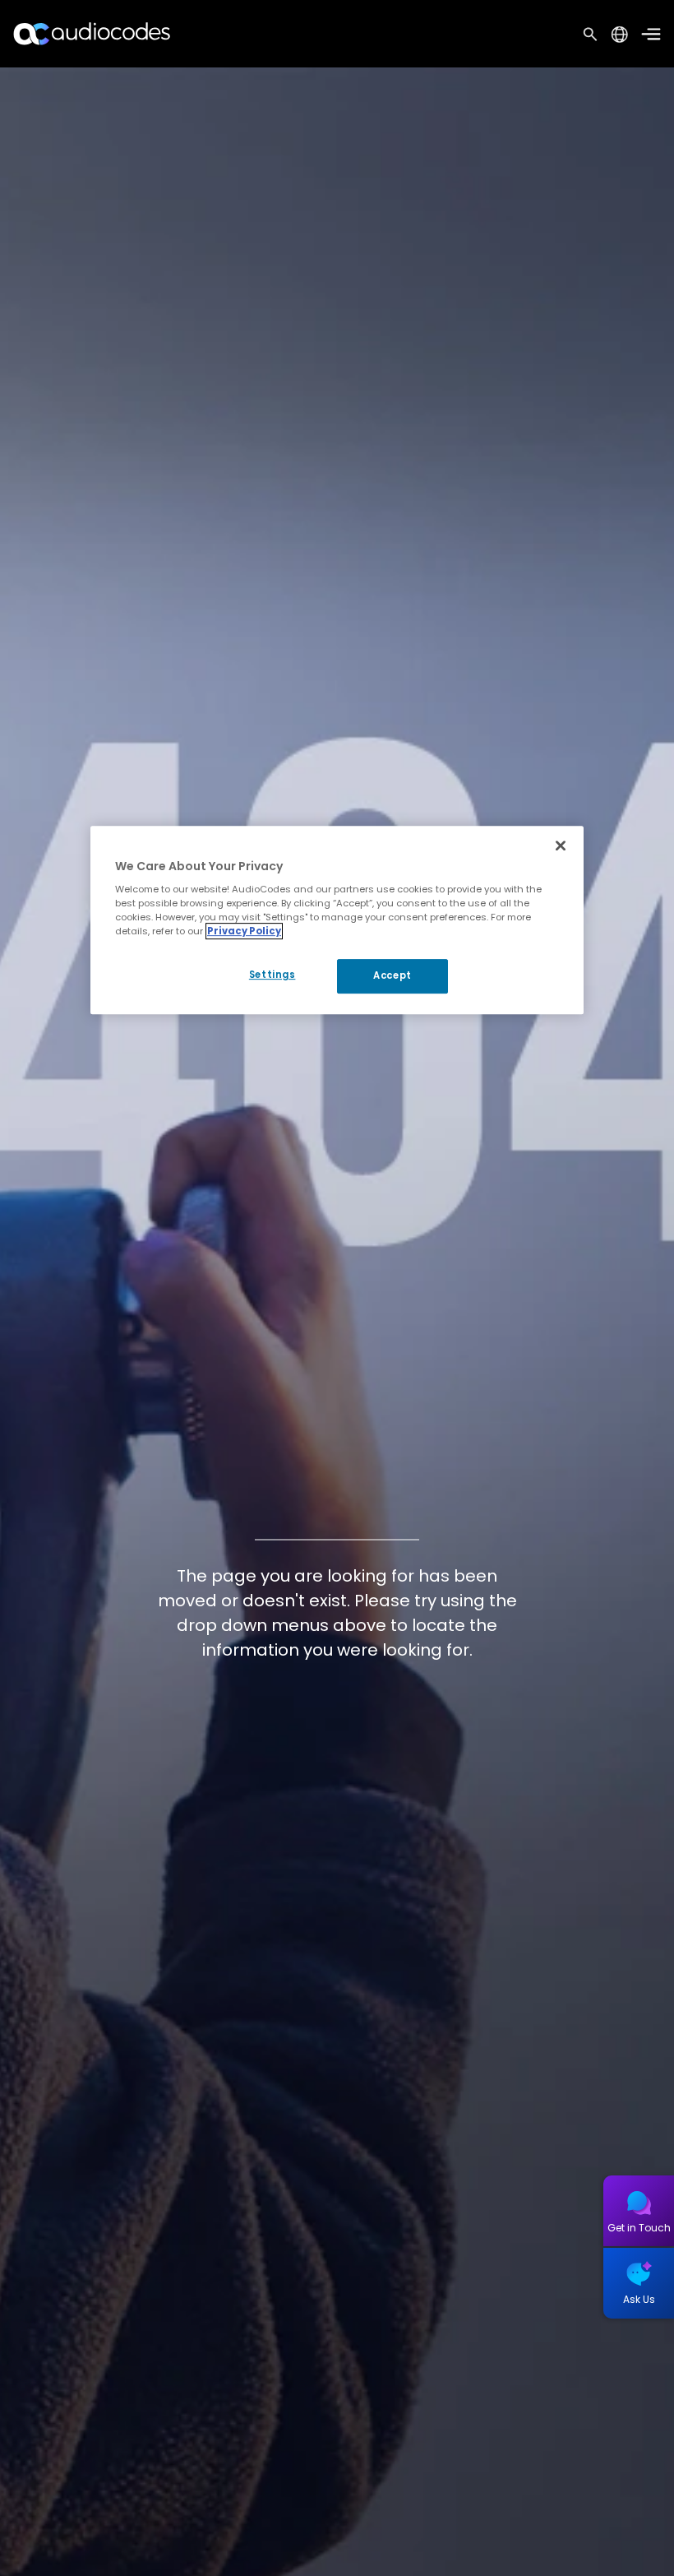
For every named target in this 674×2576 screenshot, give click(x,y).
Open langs (619, 34)
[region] (337, 920)
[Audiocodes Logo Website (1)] (92, 33)
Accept (392, 976)
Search (590, 34)
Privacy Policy (244, 931)
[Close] (561, 846)
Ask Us (639, 2299)
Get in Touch (639, 2228)
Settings (272, 975)
